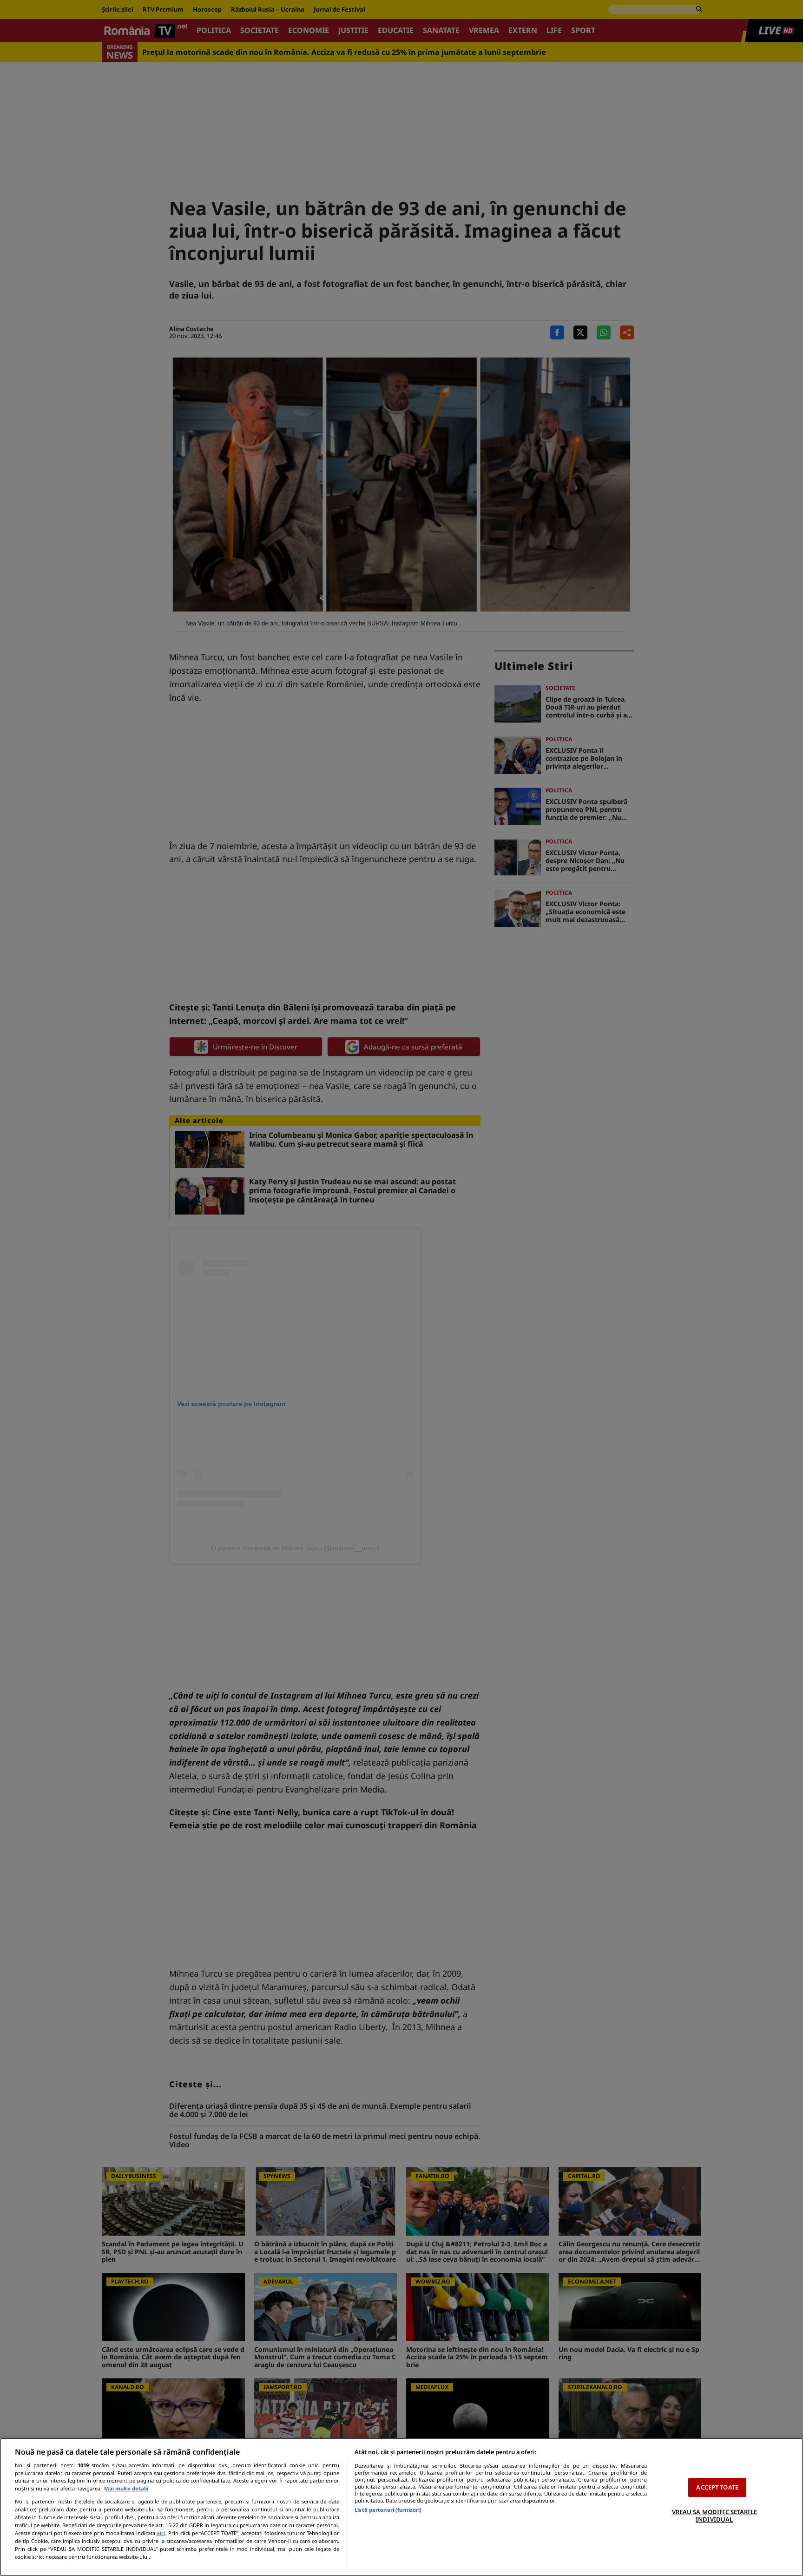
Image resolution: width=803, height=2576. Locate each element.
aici (161, 2533)
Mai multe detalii (126, 2488)
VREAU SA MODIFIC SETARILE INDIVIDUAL (714, 2516)
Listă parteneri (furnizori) (388, 2510)
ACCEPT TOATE (717, 2487)
